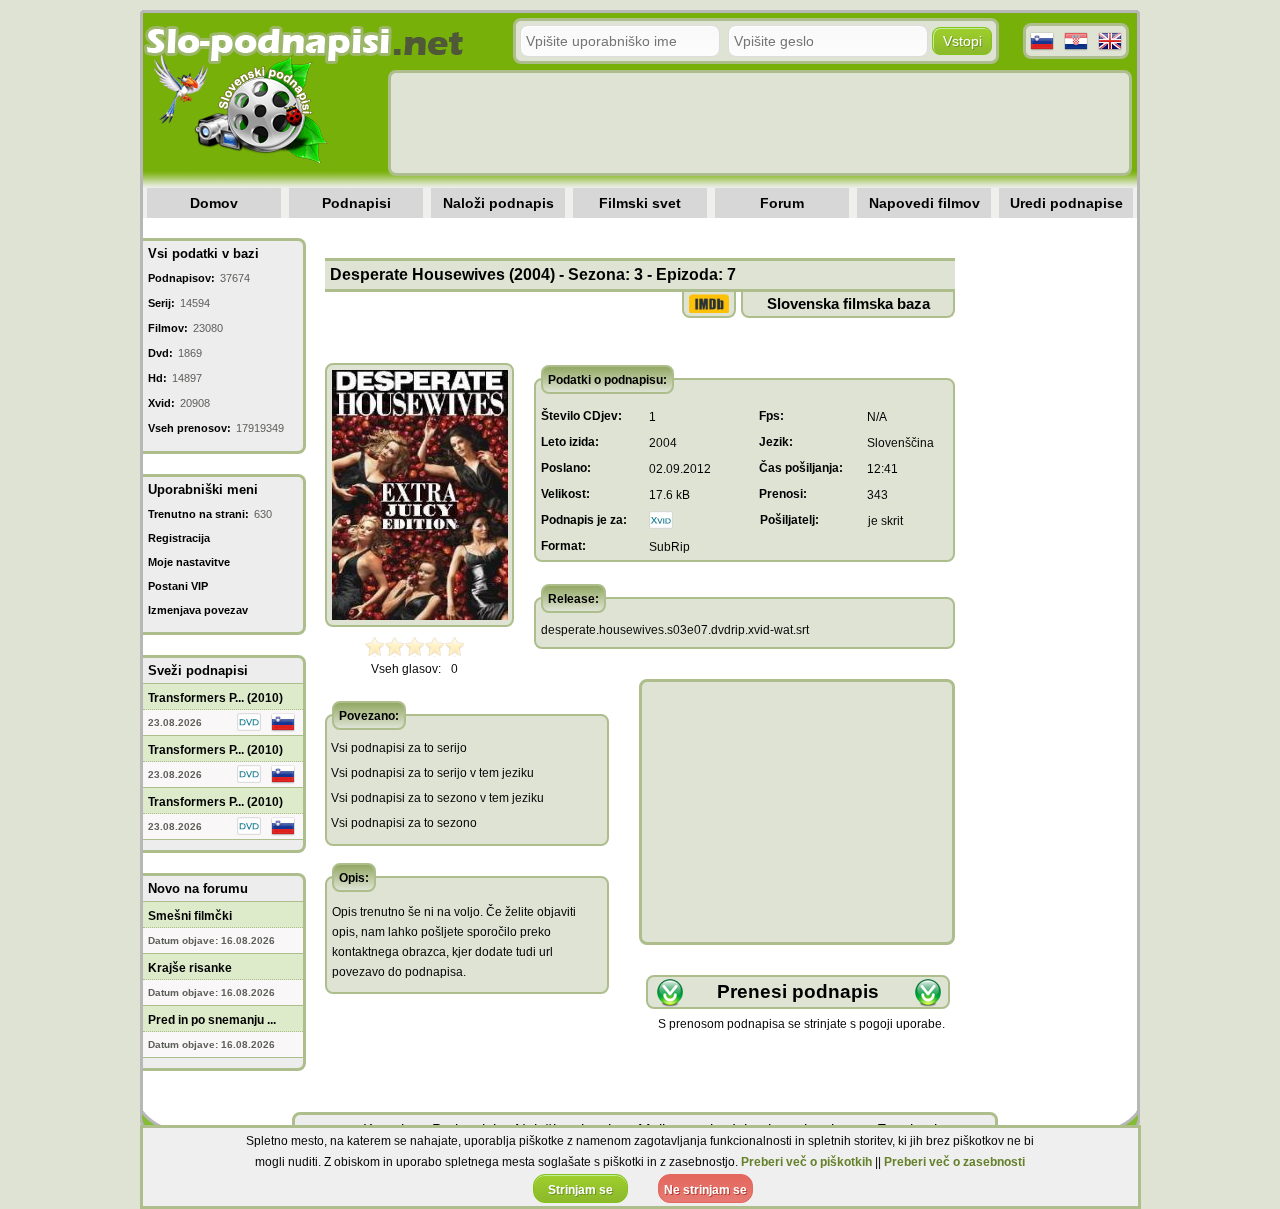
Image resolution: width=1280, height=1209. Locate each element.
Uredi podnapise (1066, 203)
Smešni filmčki (190, 916)
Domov (214, 203)
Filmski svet (640, 203)
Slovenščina (900, 443)
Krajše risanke (190, 968)
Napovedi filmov (924, 203)
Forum (782, 203)
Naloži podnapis (498, 203)
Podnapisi (356, 203)
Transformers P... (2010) (215, 698)
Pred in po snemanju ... (212, 1020)
